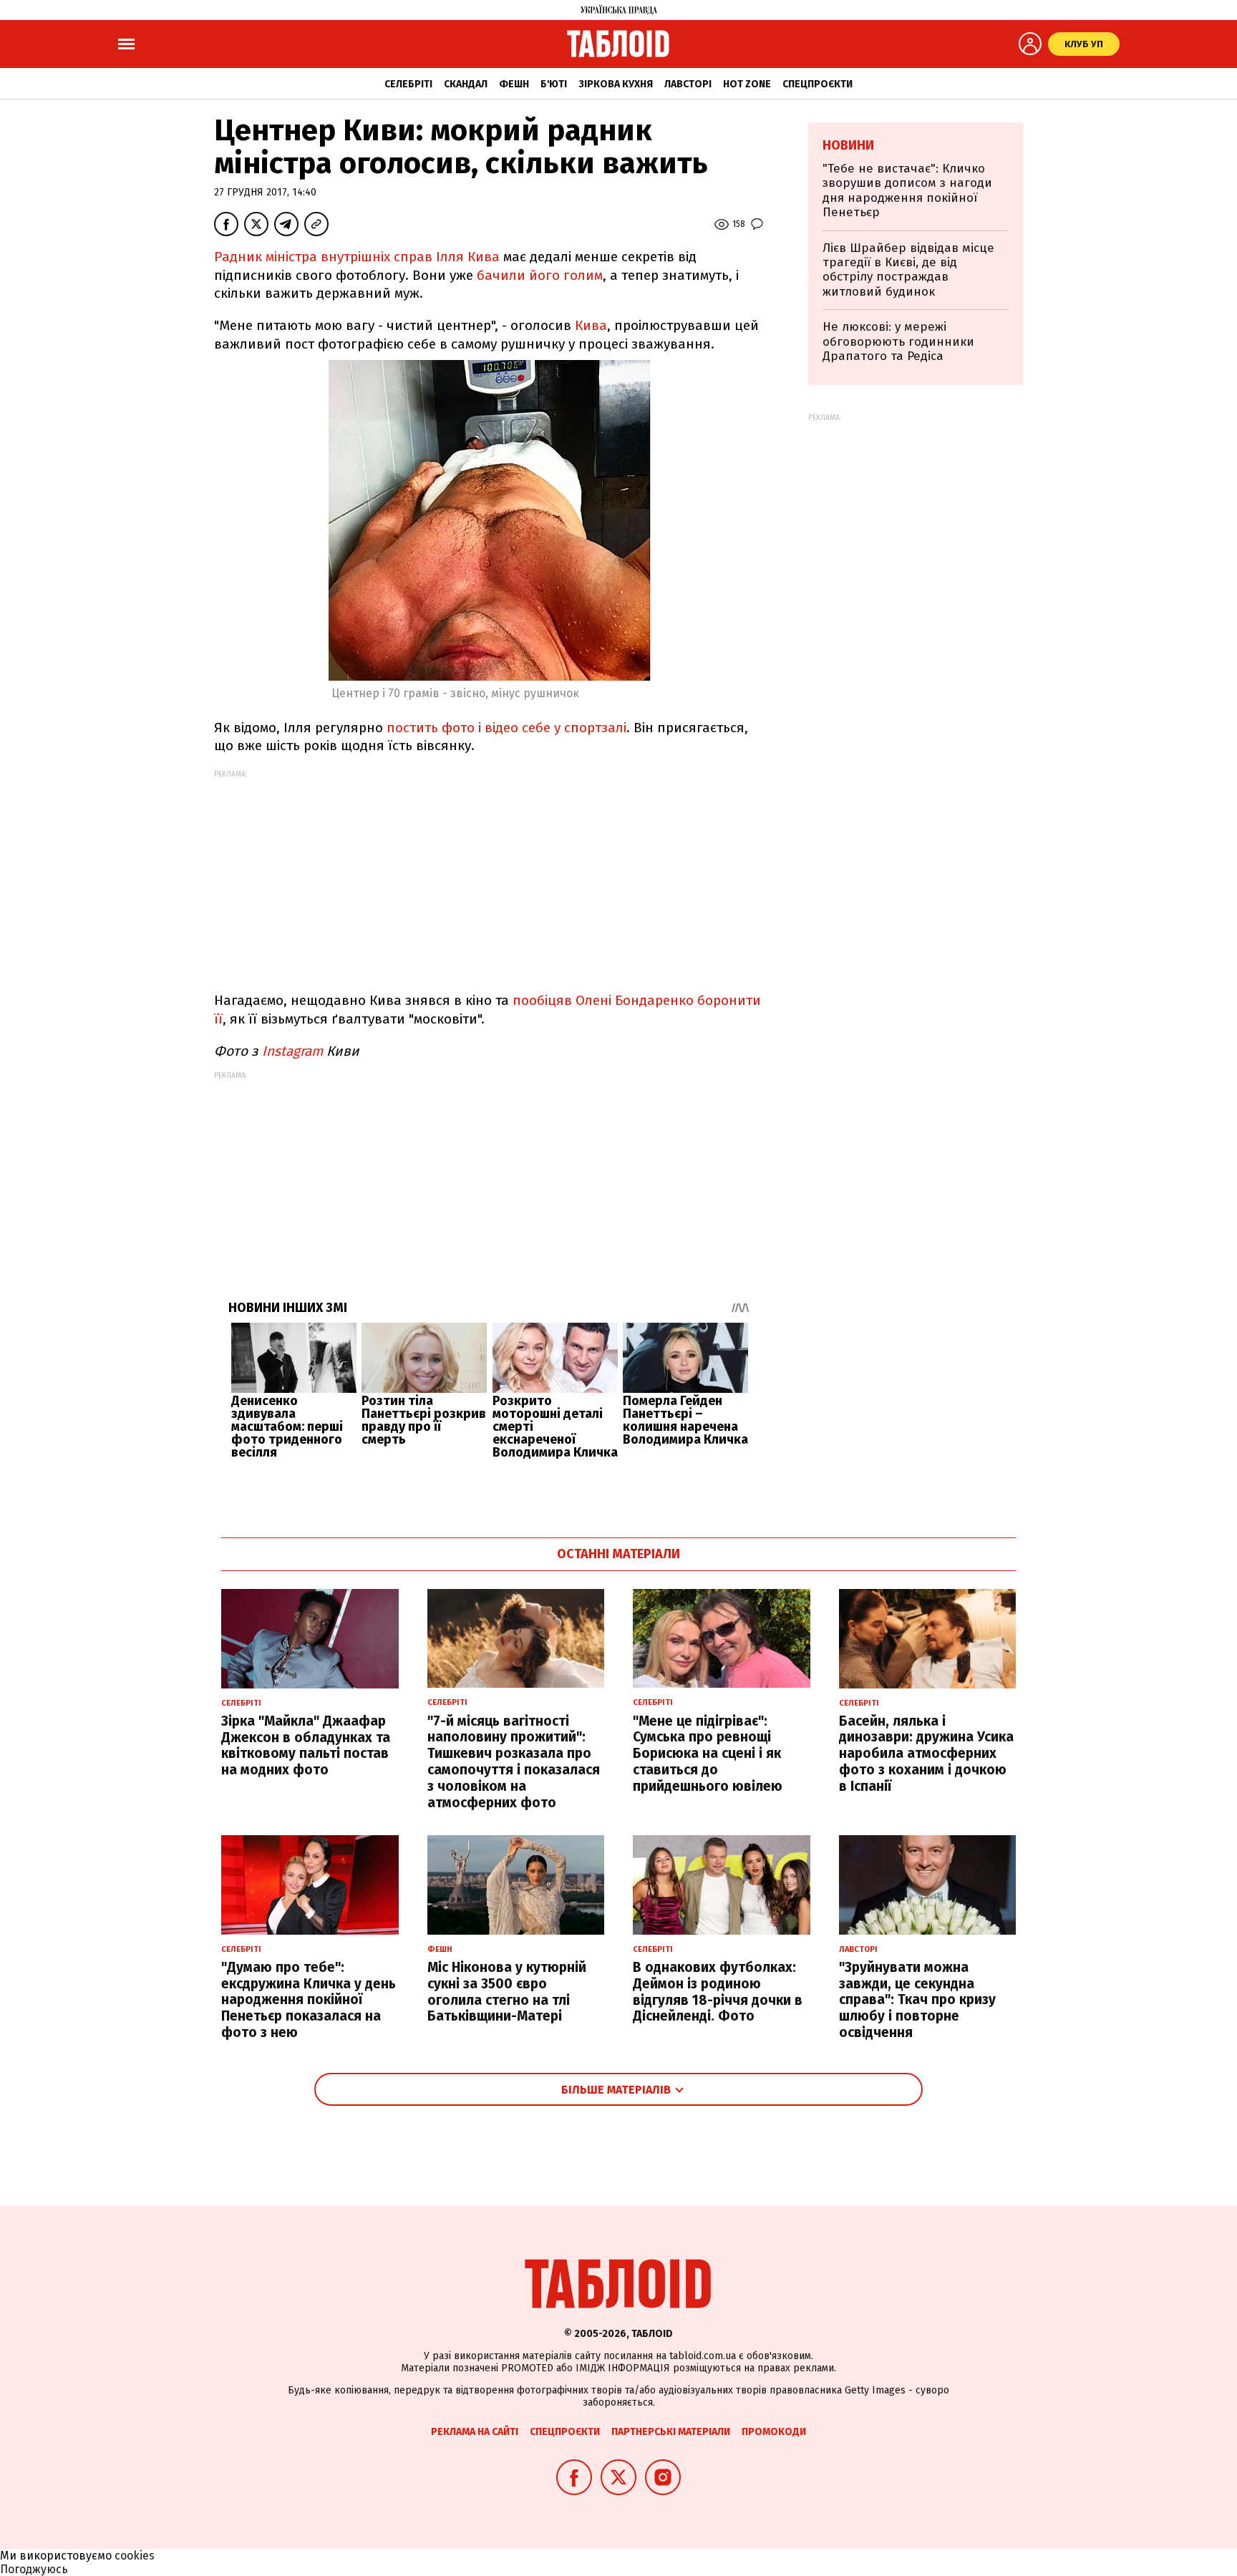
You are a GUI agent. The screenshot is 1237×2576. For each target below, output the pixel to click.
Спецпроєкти (818, 84)
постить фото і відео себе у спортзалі (505, 728)
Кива (591, 325)
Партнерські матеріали (671, 2432)
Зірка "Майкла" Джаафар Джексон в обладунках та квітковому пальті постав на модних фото (306, 1745)
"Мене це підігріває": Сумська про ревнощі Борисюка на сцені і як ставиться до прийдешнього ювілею (708, 1754)
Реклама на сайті (475, 2432)
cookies (135, 2556)
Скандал (466, 84)
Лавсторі (688, 84)
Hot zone (747, 84)
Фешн (514, 84)
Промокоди (774, 2432)
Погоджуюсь (34, 2569)
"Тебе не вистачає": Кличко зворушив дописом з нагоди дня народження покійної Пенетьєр (907, 190)
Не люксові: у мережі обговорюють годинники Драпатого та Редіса (898, 341)
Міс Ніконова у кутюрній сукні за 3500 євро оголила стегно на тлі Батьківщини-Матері (507, 1992)
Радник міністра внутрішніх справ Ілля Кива (357, 257)
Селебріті (408, 84)
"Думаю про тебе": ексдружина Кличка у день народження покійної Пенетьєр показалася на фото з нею (309, 2000)
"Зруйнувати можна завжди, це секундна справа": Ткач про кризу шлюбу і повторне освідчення (917, 2000)
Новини (848, 145)
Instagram (291, 1051)
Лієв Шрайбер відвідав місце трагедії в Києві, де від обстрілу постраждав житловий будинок (908, 270)
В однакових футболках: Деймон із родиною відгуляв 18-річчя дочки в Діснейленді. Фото (718, 1992)
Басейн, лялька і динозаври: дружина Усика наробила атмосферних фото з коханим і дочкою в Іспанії (926, 1754)
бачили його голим (540, 275)
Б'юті (554, 84)
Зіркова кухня (616, 84)
